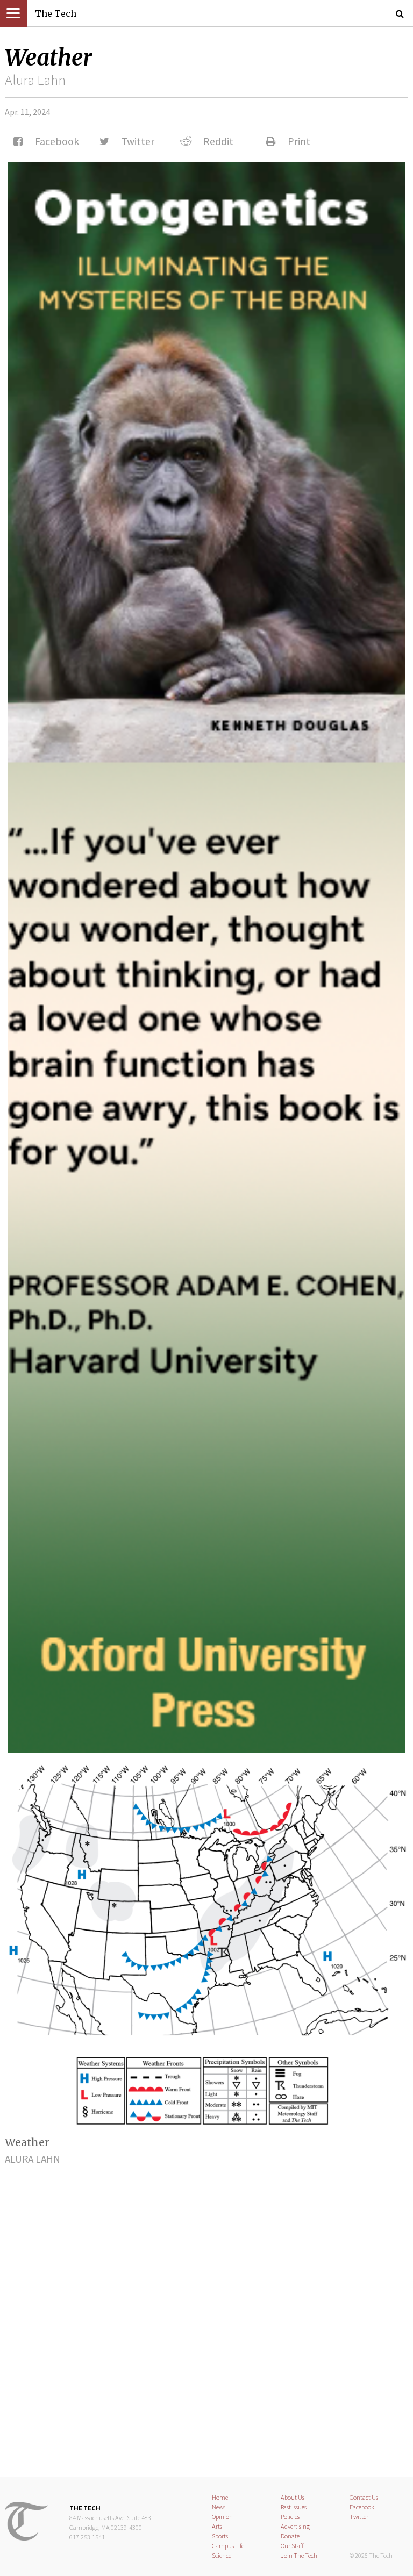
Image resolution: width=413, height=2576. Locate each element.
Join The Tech (299, 2555)
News (219, 2507)
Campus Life (228, 2546)
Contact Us (364, 2497)
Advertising (295, 2526)
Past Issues (294, 2507)
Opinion (222, 2517)
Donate (290, 2536)
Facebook (362, 2507)
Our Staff (292, 2546)
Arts (217, 2526)
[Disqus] (206, 2312)
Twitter (359, 2517)
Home (220, 2497)
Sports (220, 2536)
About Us (293, 2497)
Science (222, 2555)
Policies (290, 2517)
